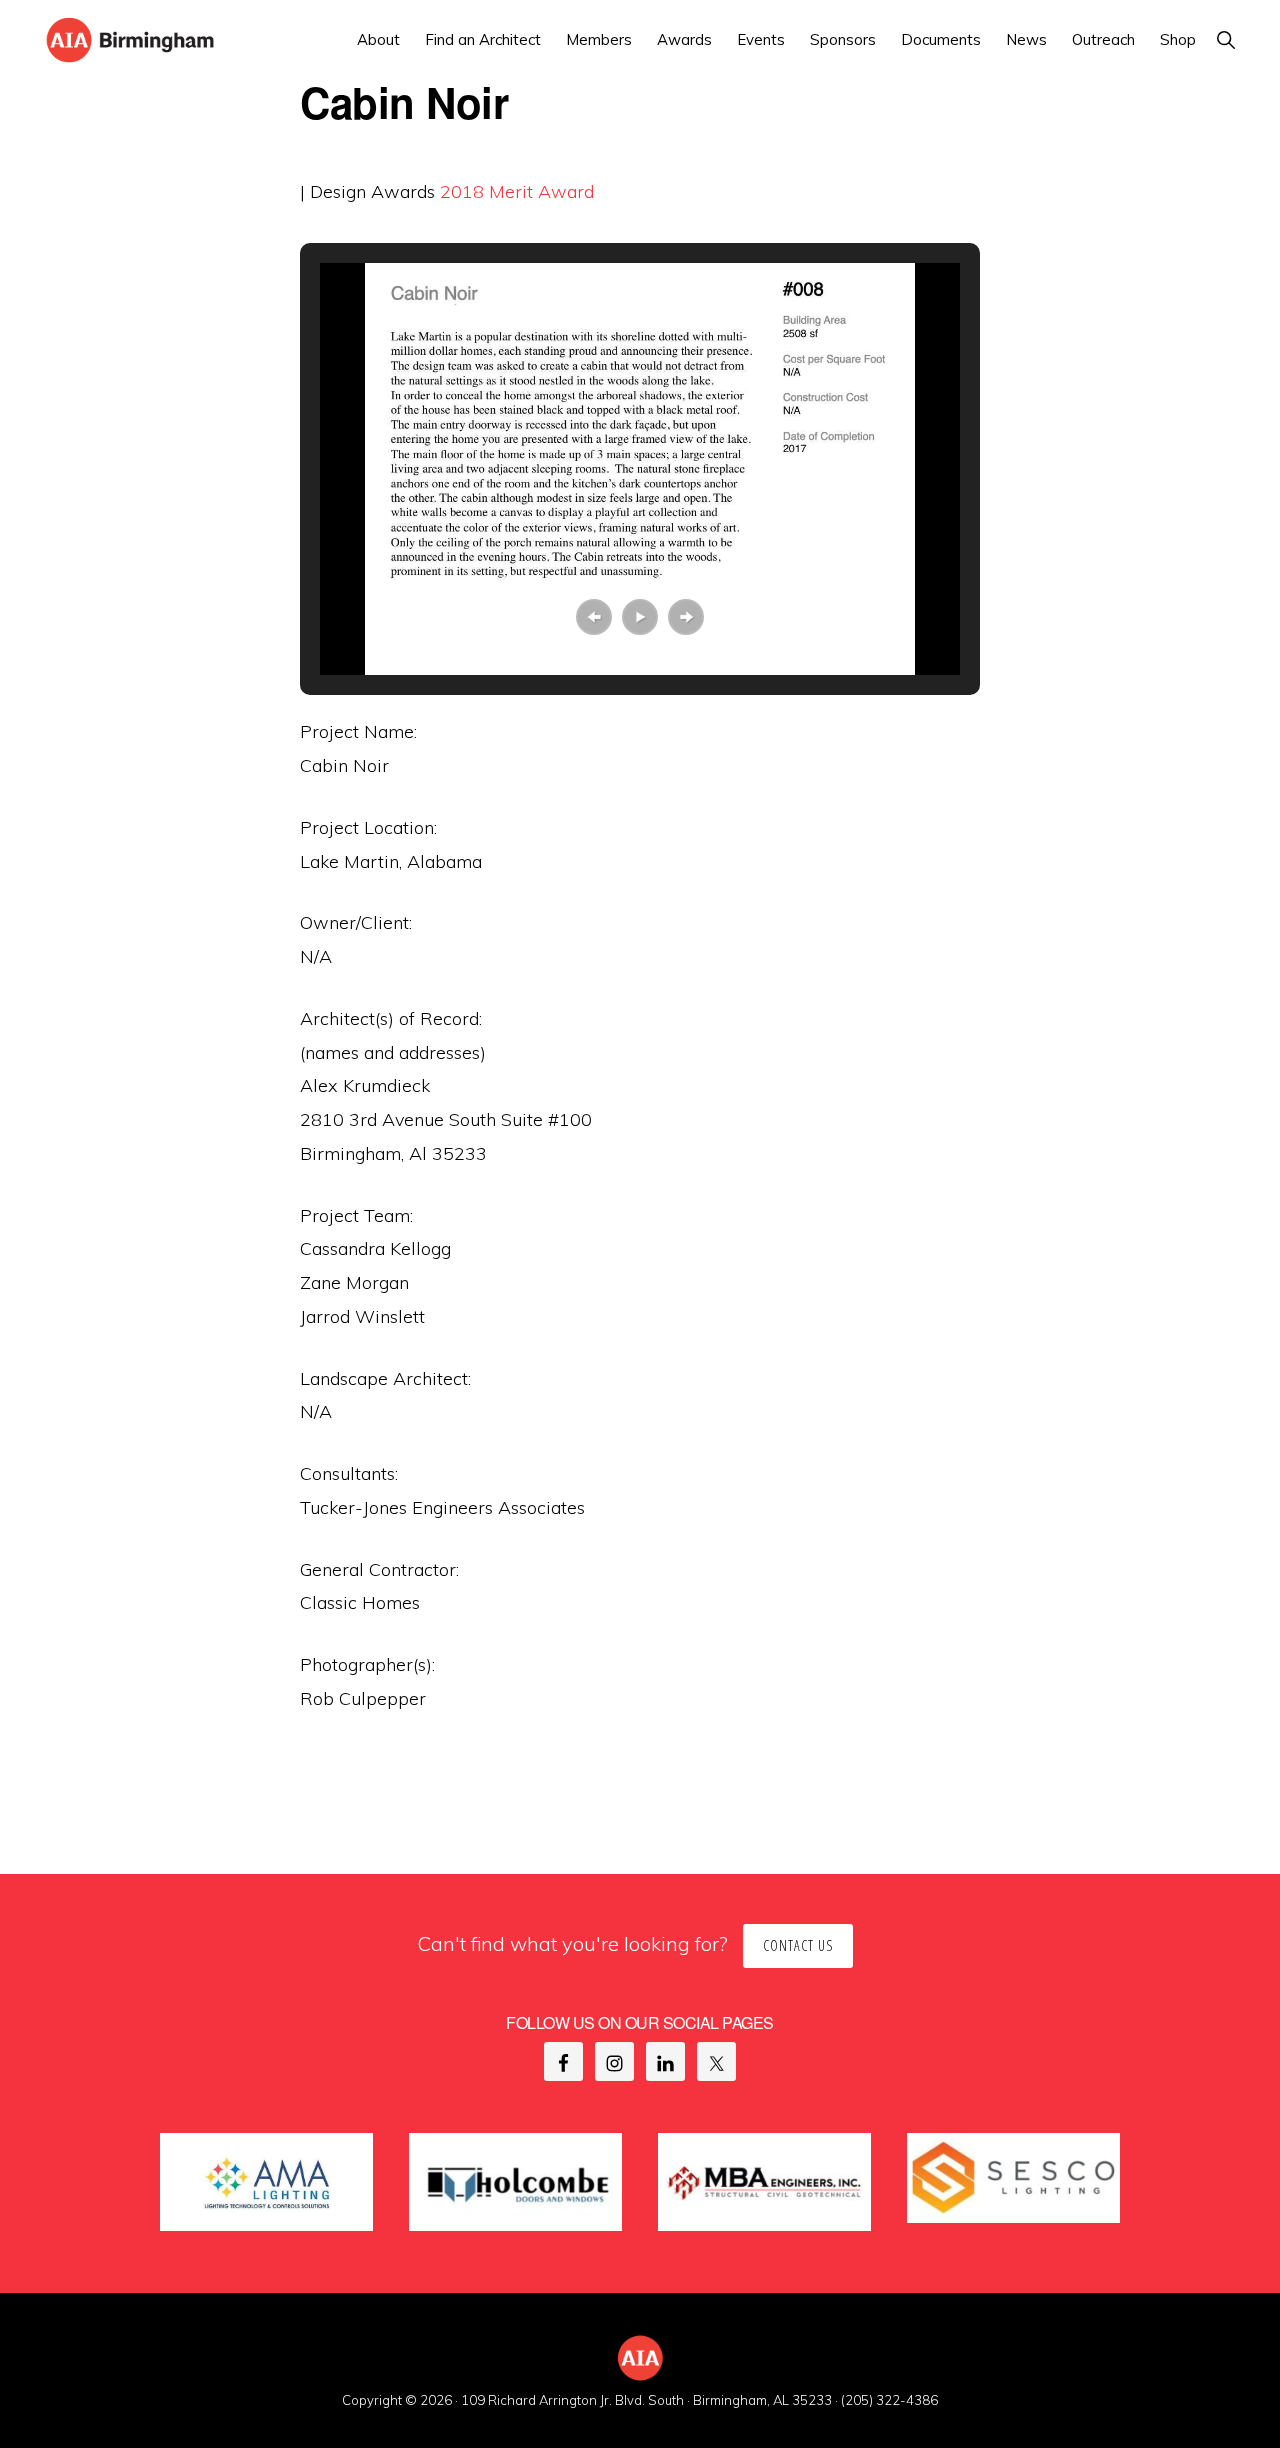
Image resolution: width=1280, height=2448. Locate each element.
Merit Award (541, 191)
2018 (462, 191)
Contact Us (798, 1945)
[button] (1225, 39)
